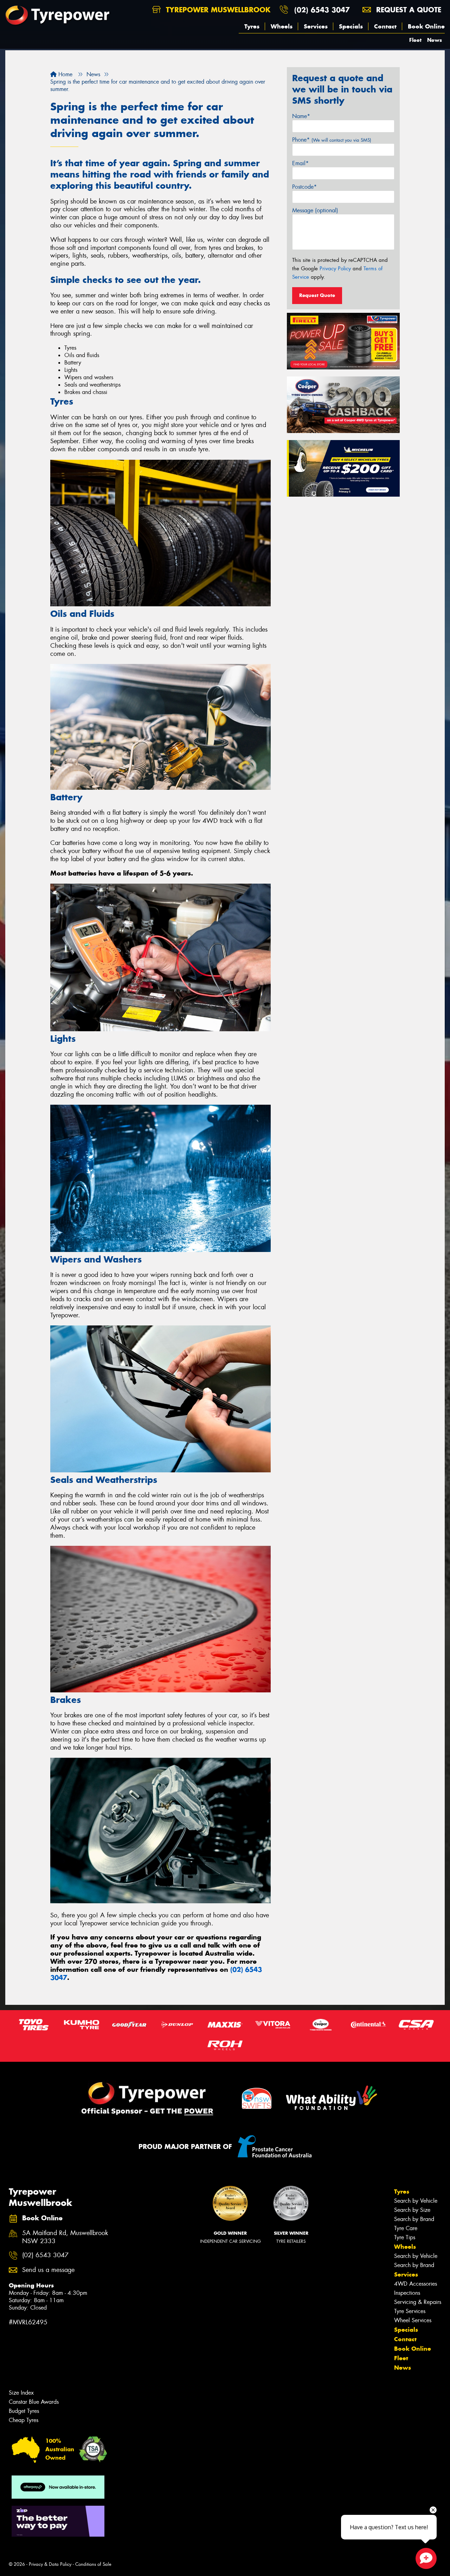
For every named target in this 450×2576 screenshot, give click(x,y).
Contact (385, 26)
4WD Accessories (416, 2284)
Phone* (332, 140)
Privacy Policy (335, 269)
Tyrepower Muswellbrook (217, 10)
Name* (301, 116)
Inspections (407, 2293)
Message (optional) (315, 210)
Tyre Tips (405, 2237)
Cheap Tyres (24, 2420)
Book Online (426, 26)
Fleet (415, 40)
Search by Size (412, 2210)
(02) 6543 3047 (322, 10)
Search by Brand (414, 2219)
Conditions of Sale (93, 2564)
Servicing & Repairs (418, 2302)
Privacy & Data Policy (50, 2564)
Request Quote (317, 295)
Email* (300, 163)
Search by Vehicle (416, 2201)
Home (65, 74)
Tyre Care (406, 2228)
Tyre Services (410, 2311)
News (435, 40)
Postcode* (304, 187)
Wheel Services (413, 2320)
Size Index (21, 2393)
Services (316, 26)
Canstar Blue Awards (34, 2402)
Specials (351, 26)
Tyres (252, 26)
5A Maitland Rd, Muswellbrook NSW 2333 (65, 2237)
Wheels (282, 26)
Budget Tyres (24, 2411)
